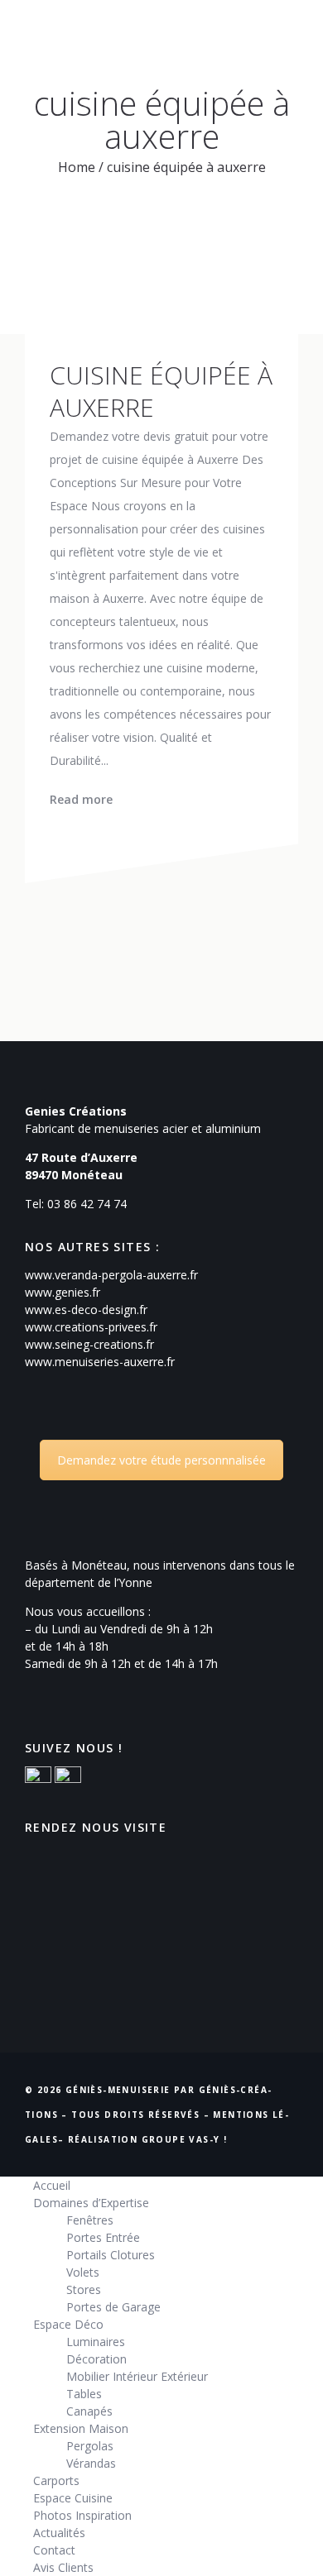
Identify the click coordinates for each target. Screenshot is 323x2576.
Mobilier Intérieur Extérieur (137, 2376)
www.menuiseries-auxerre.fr (100, 1362)
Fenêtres (90, 2220)
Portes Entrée (103, 2237)
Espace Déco (68, 2324)
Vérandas (91, 2463)
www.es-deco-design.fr (86, 1310)
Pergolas (90, 2446)
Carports (56, 2480)
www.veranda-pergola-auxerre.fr (111, 1275)
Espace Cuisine (73, 2498)
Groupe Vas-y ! (185, 2139)
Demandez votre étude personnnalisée (161, 1460)
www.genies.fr (63, 1292)
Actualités (59, 2533)
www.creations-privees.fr (91, 1327)
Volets (83, 2272)
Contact (54, 2550)
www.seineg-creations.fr (89, 1344)
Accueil (52, 2185)
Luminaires (96, 2342)
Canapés (89, 2411)
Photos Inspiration (82, 2515)
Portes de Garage (113, 2307)
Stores (84, 2289)
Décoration (96, 2359)
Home (77, 167)
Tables (84, 2394)
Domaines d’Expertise (91, 2203)
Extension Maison (81, 2428)
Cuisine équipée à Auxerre (161, 391)
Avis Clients (63, 2567)
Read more (81, 799)
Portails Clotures (111, 2255)
